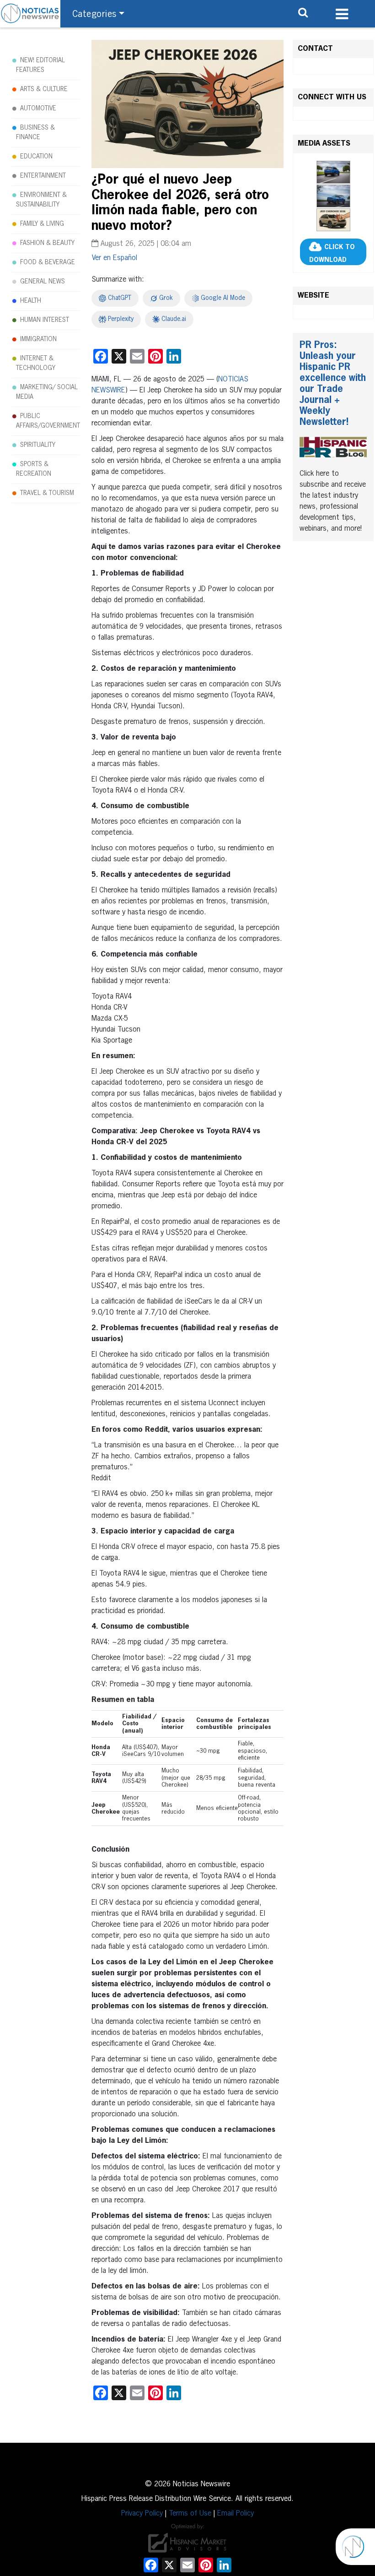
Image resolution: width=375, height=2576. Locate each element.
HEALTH (31, 301)
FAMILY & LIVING (42, 224)
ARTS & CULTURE (44, 89)
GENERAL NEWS (43, 282)
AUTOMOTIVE (38, 109)
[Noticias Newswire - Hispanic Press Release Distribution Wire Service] (30, 14)
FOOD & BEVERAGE (48, 262)
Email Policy (236, 2514)
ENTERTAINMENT (43, 176)
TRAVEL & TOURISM (47, 493)
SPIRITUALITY (38, 445)
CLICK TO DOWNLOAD (332, 254)
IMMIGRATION (38, 339)
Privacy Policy (142, 2514)
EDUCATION (36, 157)
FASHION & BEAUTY (47, 243)
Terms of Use (190, 2514)
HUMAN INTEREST (45, 320)
